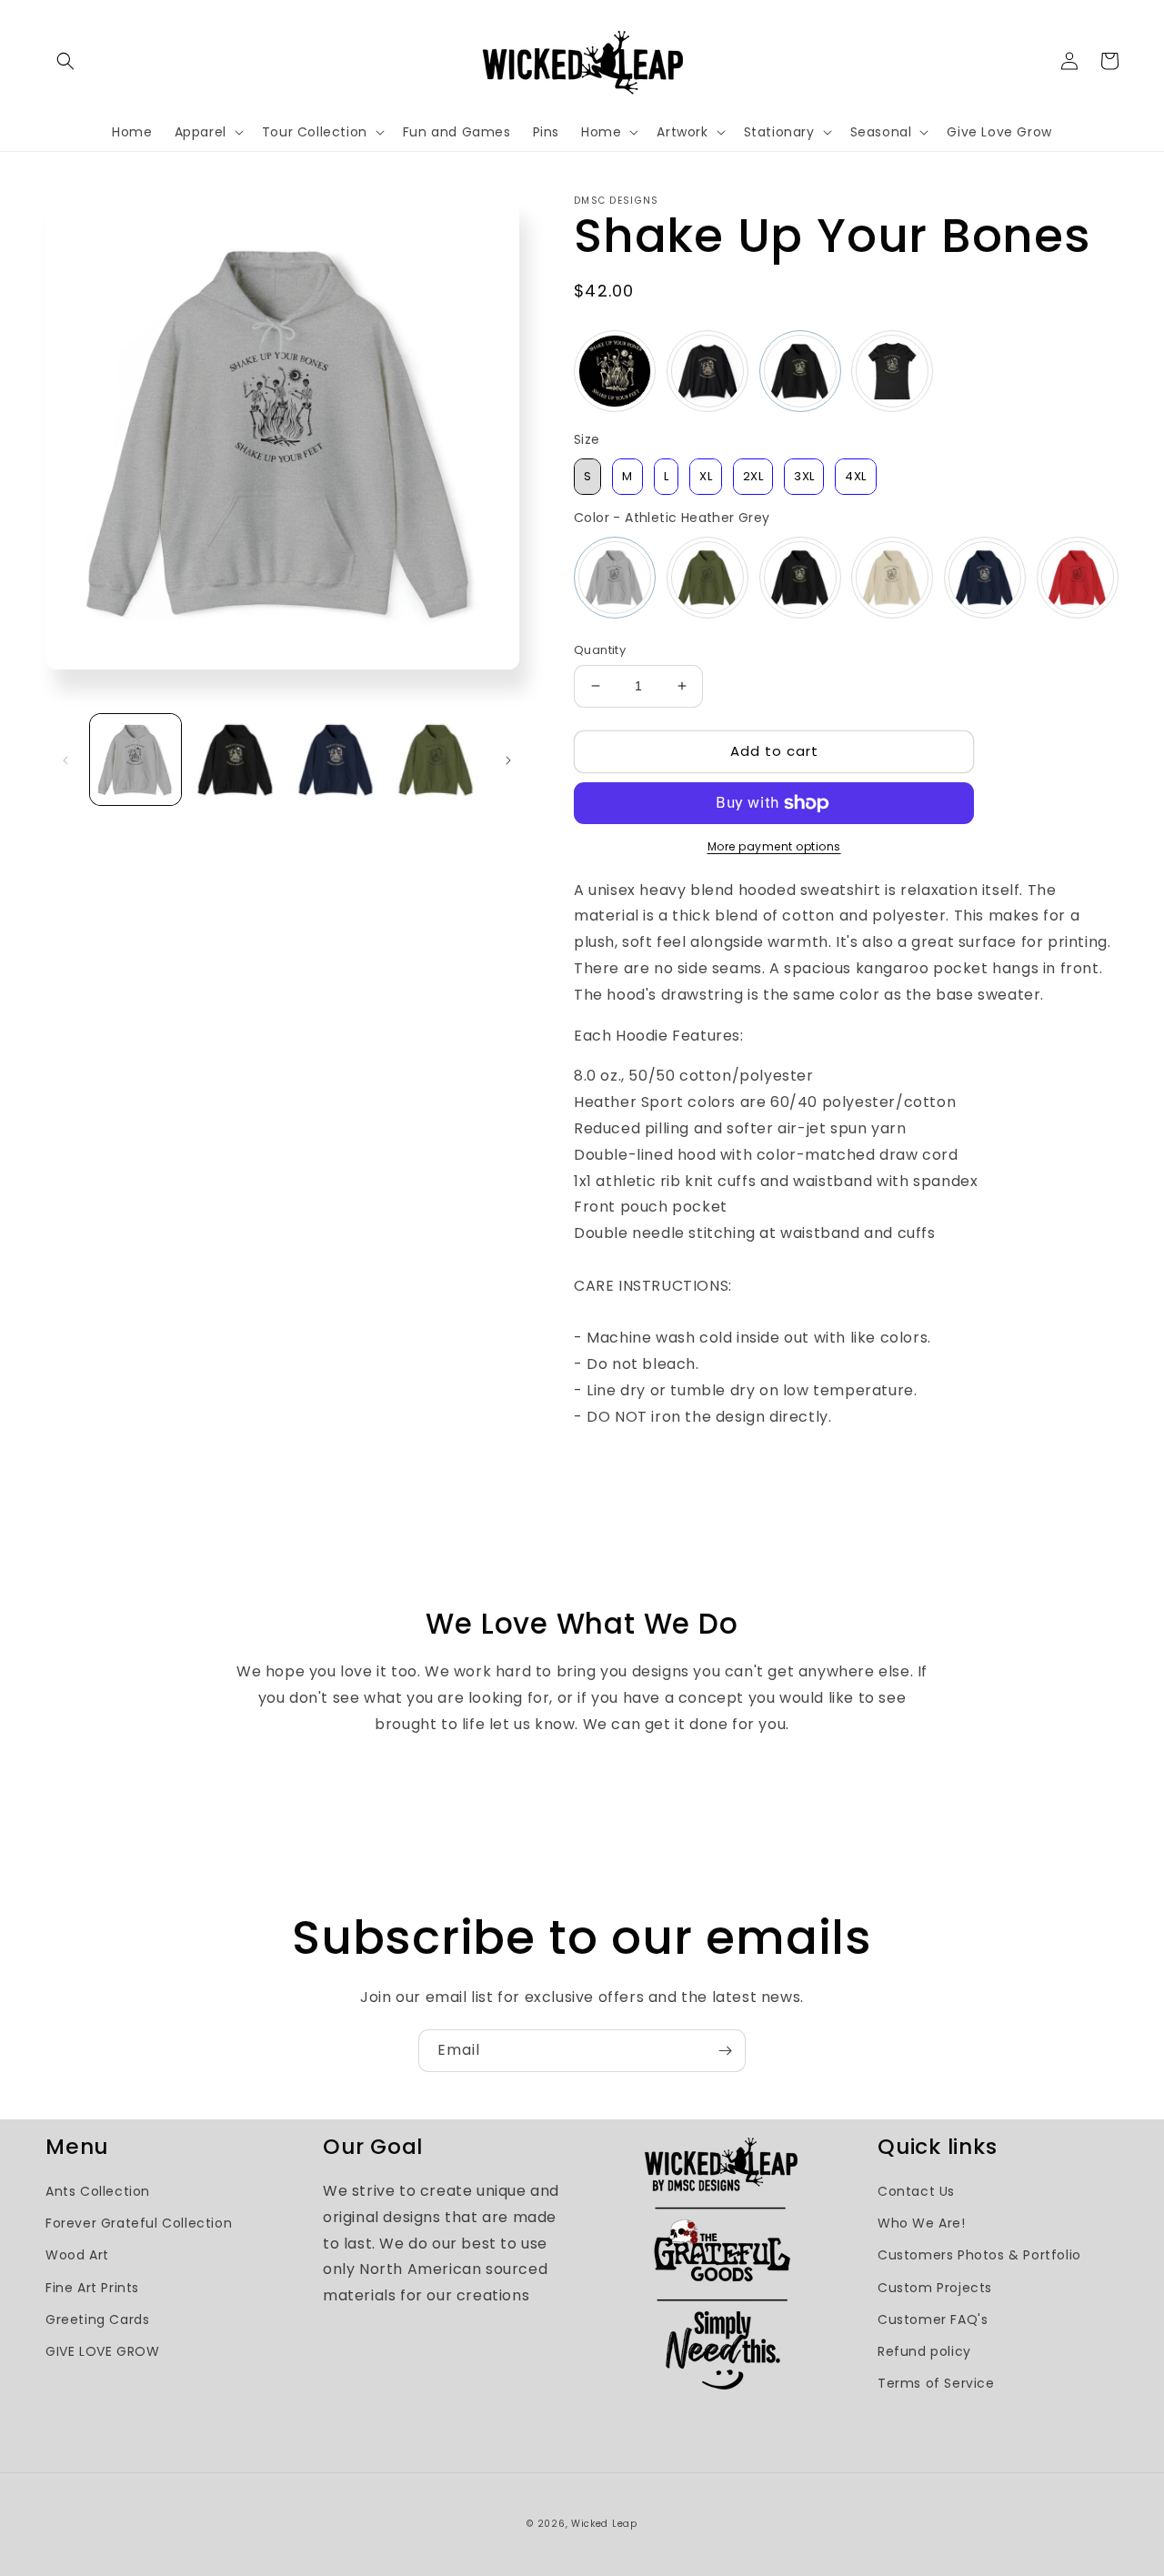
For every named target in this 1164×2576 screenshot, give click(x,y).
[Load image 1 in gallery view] (135, 760)
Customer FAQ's (933, 2319)
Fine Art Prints (92, 2288)
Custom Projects (935, 2288)
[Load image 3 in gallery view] (336, 760)
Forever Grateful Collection (139, 2223)
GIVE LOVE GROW (102, 2351)
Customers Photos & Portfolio (979, 2255)
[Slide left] (65, 760)
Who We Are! (922, 2223)
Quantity (600, 650)
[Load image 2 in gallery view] (236, 760)
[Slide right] (508, 760)
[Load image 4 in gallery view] (436, 760)
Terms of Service (936, 2383)
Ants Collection (98, 2191)
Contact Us (916, 2191)
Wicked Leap (604, 2524)
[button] (65, 61)
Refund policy (924, 2351)
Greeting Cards (97, 2319)
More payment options (774, 846)
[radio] (615, 371)
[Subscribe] (725, 2051)
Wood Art (77, 2255)
